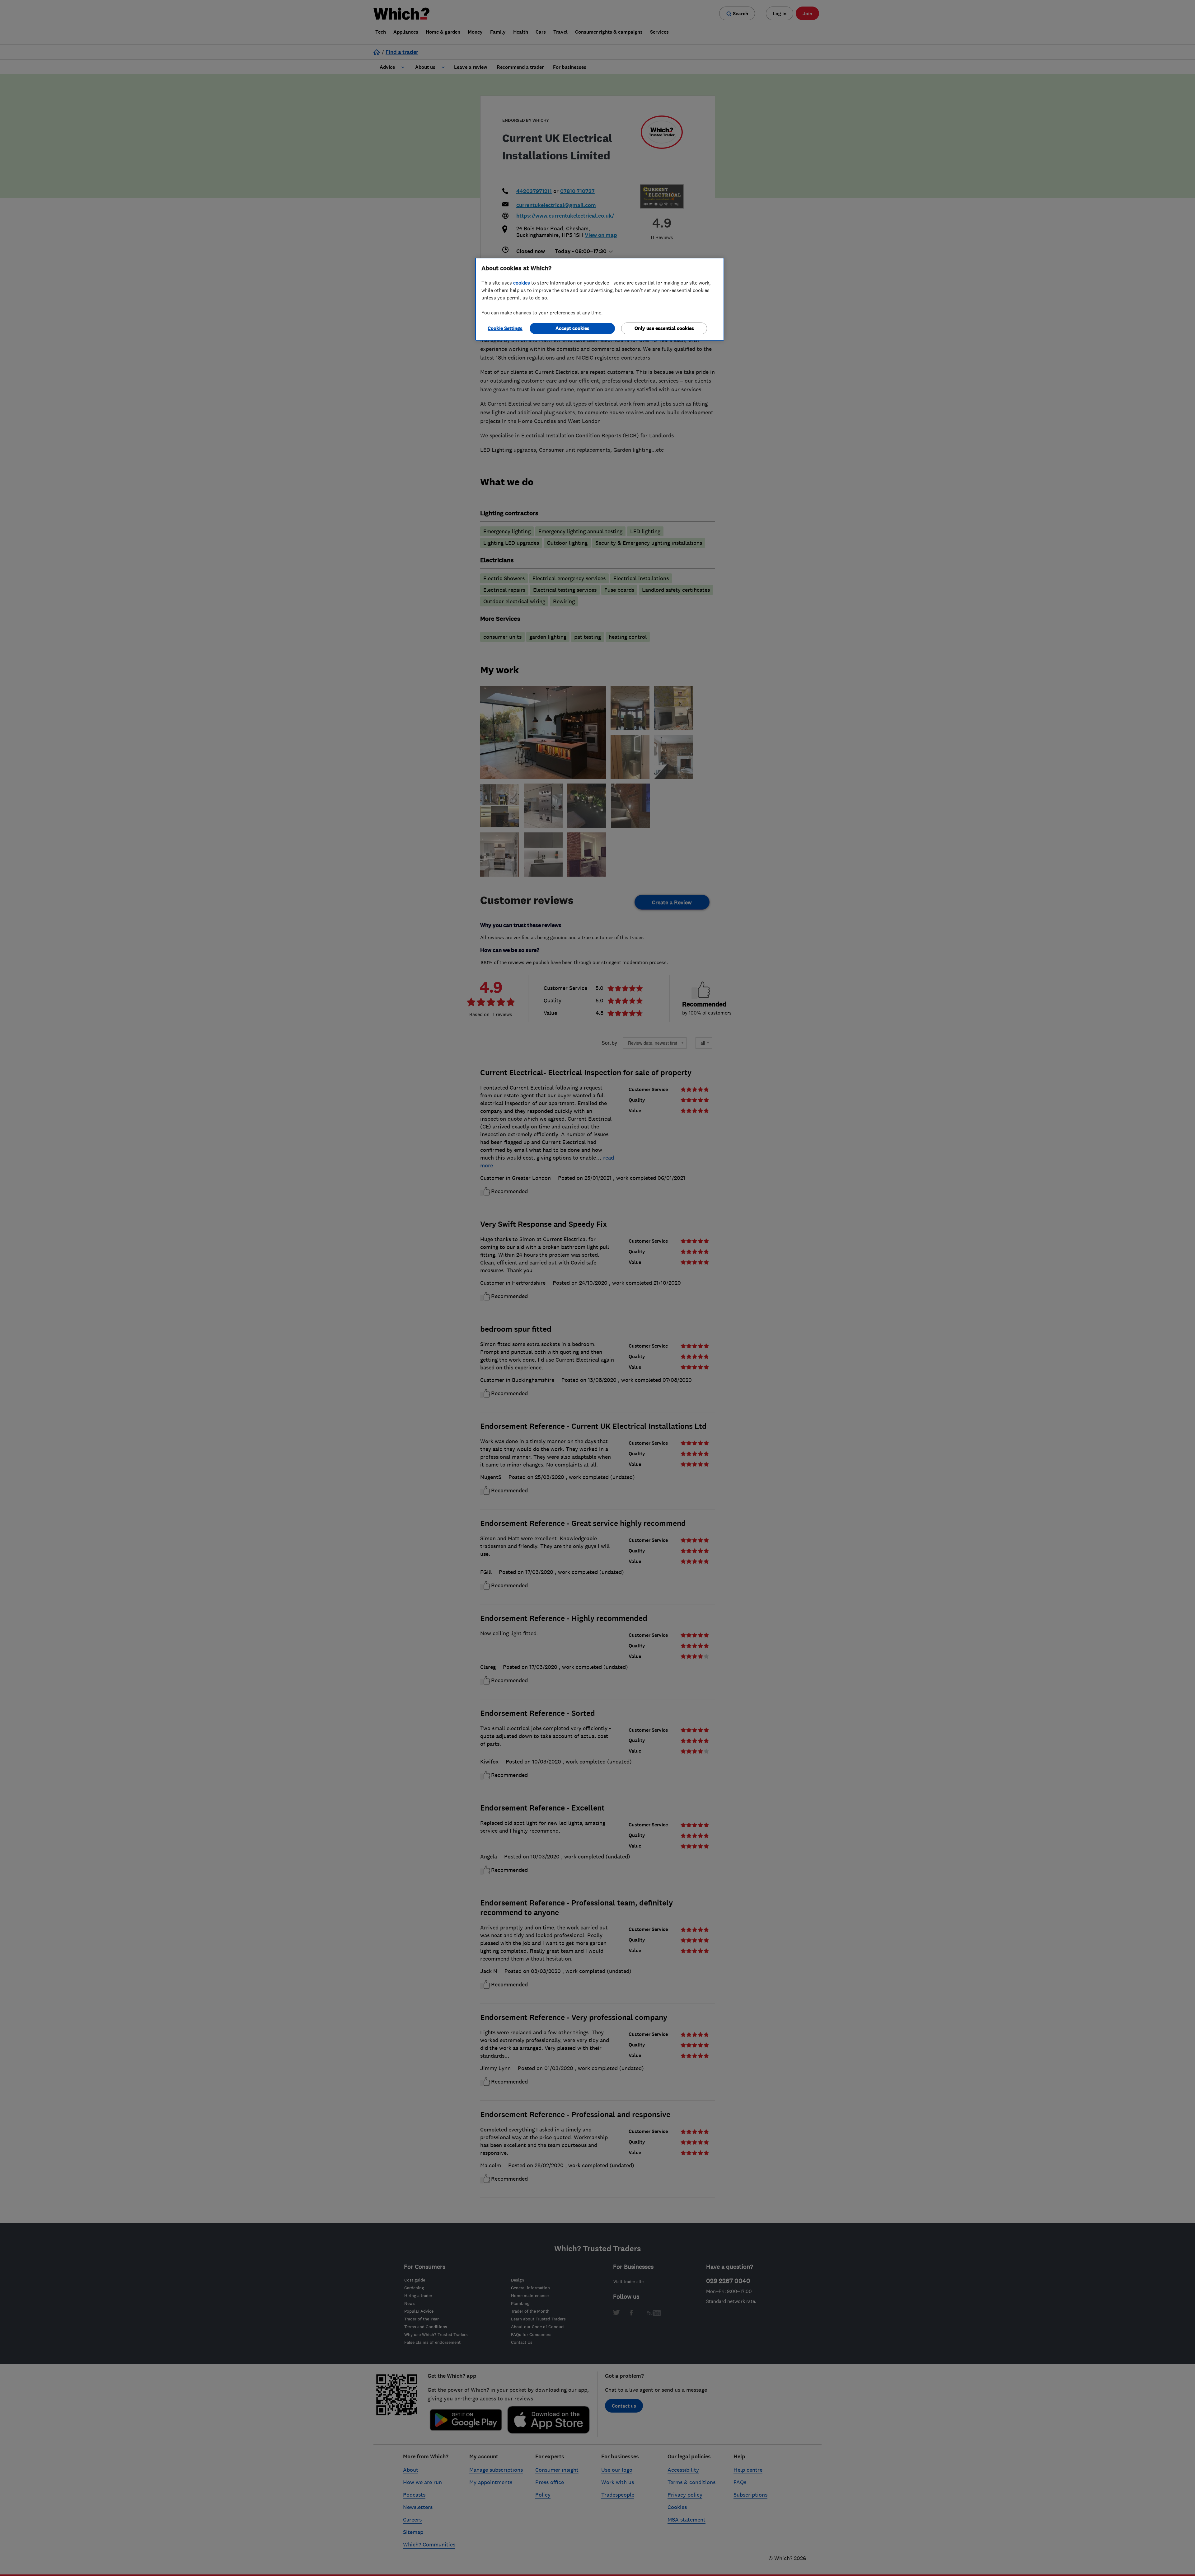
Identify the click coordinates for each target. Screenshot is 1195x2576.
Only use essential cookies (664, 328)
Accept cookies (572, 328)
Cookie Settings (505, 328)
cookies (522, 283)
